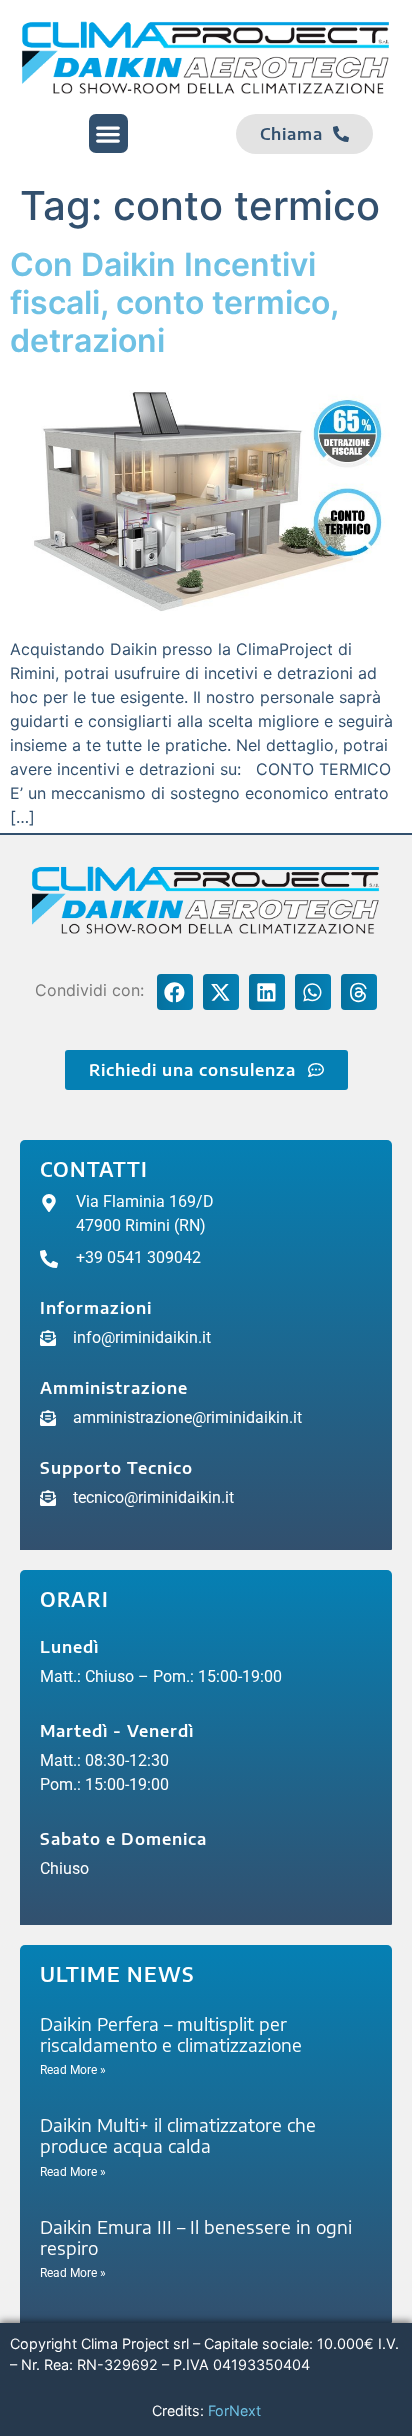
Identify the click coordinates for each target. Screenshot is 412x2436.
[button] (108, 133)
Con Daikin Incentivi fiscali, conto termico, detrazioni (174, 303)
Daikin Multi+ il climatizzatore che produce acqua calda (178, 2135)
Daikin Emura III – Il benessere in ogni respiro (196, 2237)
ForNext (234, 2410)
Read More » (73, 2070)
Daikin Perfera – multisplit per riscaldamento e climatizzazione (171, 2034)
